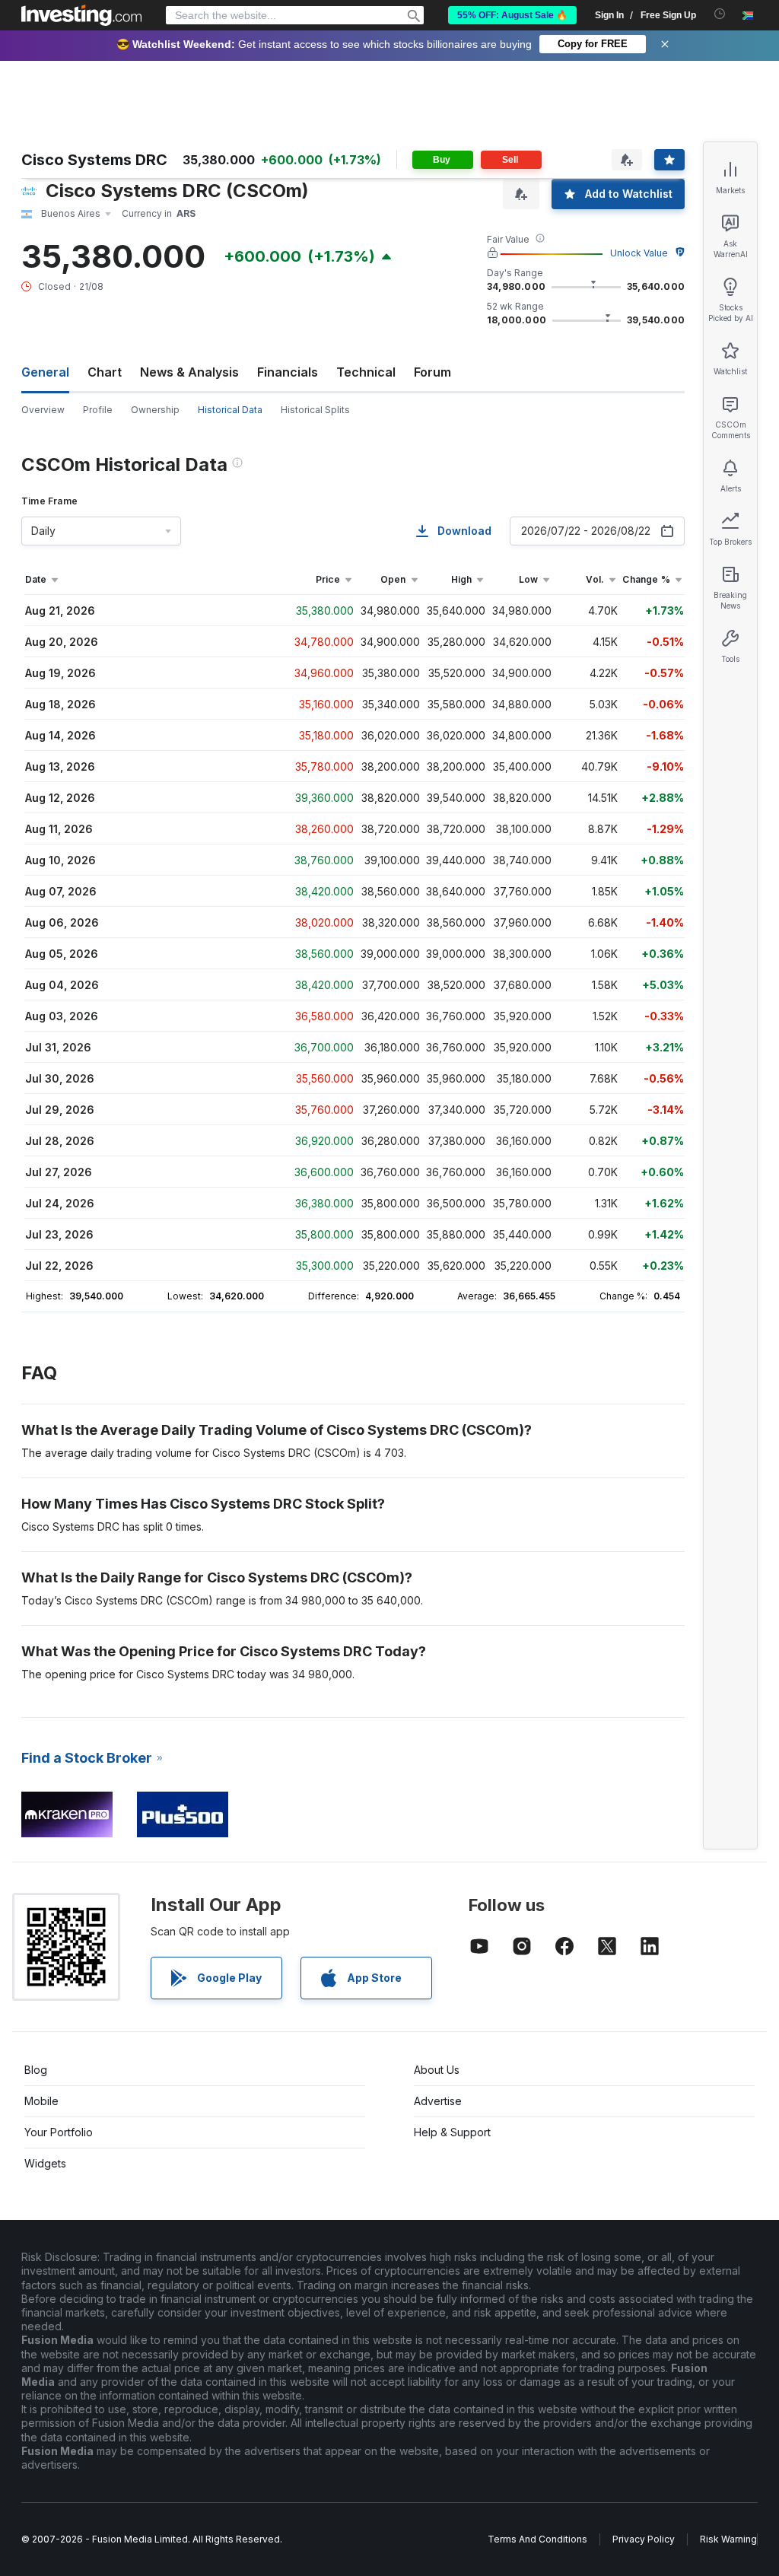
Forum (432, 372)
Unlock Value (639, 253)
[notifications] (720, 14)
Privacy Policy (644, 2539)
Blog (36, 2070)
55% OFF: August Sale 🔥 (512, 15)
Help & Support (452, 2132)
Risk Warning (728, 2539)
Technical (366, 372)
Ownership (155, 410)
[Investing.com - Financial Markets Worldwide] (81, 15)
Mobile (41, 2101)
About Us (437, 2070)
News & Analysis (189, 372)
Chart (105, 372)
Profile (98, 410)
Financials (288, 372)
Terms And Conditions (537, 2539)
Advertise (438, 2101)
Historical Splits (315, 410)
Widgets (45, 2163)
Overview (43, 410)
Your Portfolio (59, 2132)
